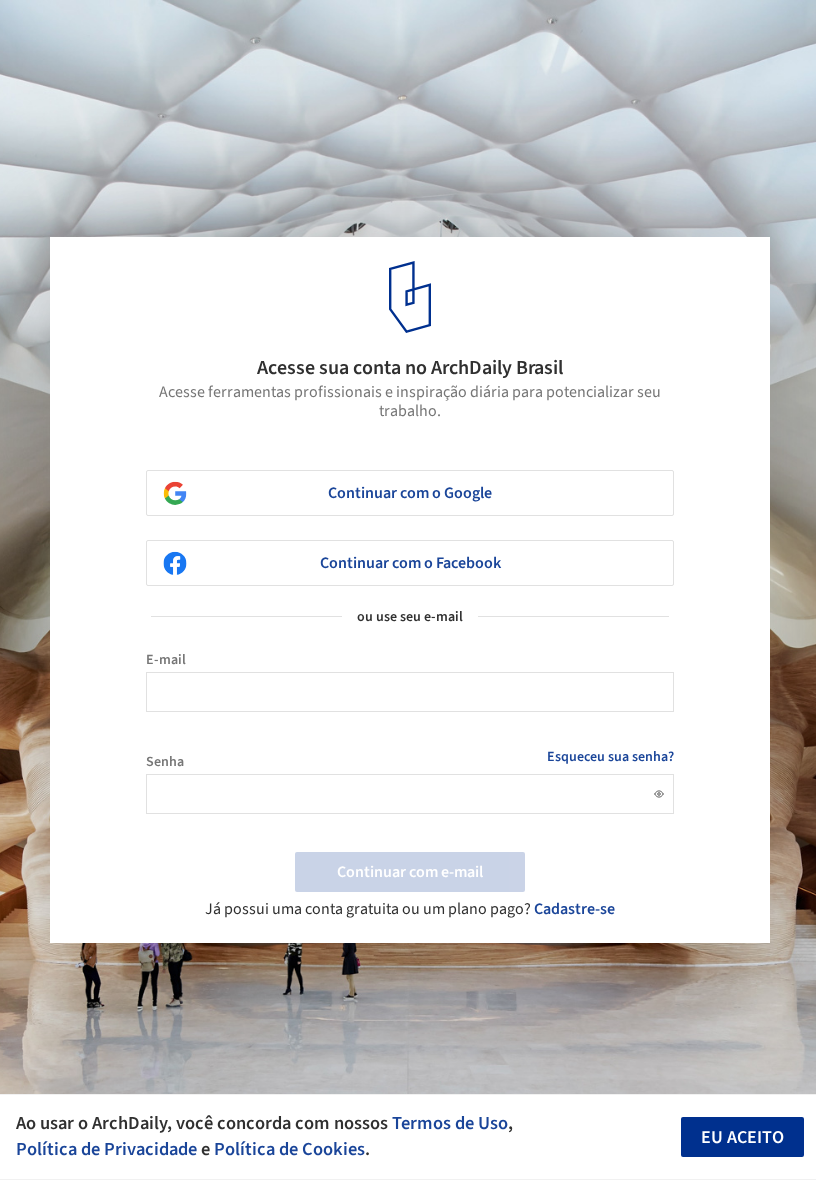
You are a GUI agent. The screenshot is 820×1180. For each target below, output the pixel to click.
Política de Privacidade (106, 1149)
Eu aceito (742, 1137)
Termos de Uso (450, 1123)
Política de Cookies (289, 1149)
